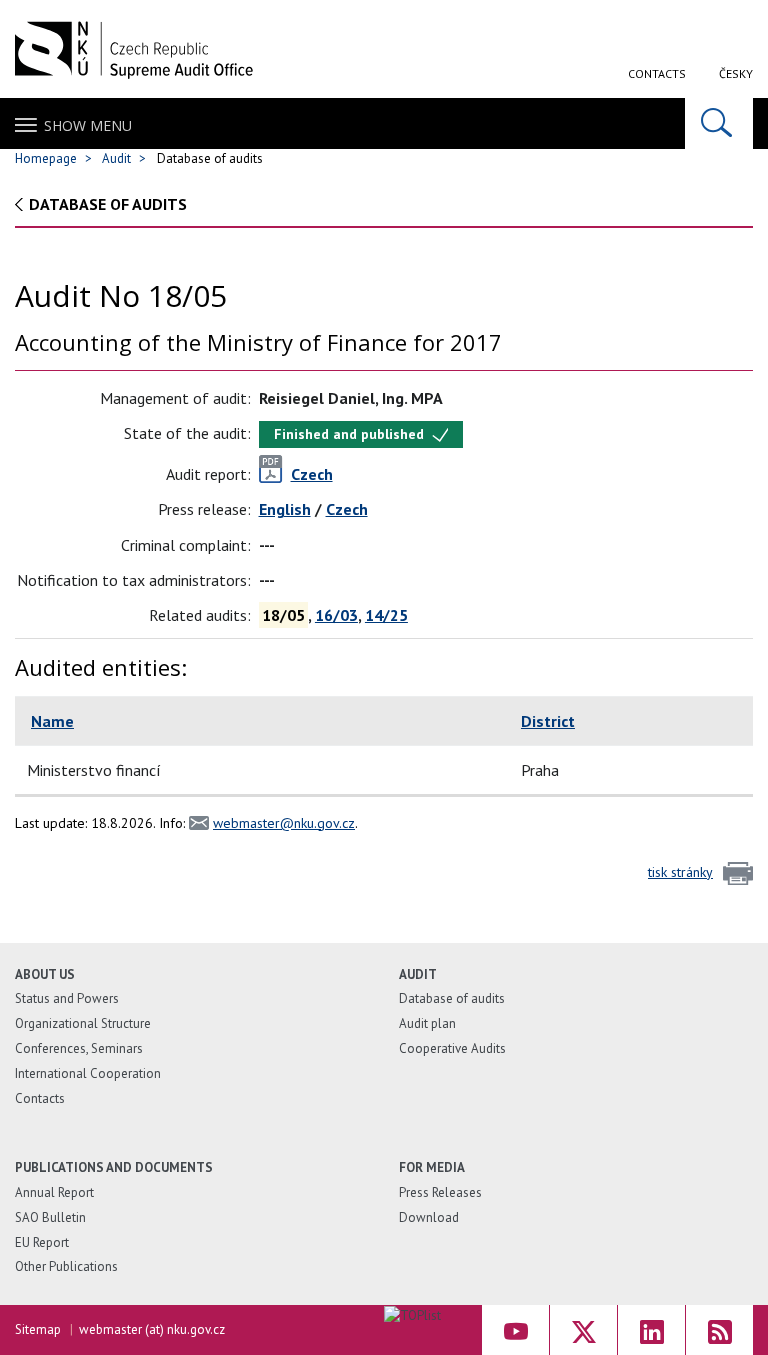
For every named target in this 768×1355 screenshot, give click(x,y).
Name (52, 721)
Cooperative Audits (452, 1048)
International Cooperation (88, 1073)
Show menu (88, 125)
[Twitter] (583, 1330)
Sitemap (38, 1329)
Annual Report (54, 1192)
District (548, 721)
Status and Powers (67, 998)
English (285, 509)
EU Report (42, 1242)
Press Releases (440, 1192)
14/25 (386, 615)
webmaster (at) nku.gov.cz (152, 1329)
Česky (736, 73)
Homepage (46, 158)
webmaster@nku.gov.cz (284, 823)
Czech (347, 509)
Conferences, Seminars (79, 1048)
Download (429, 1217)
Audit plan (427, 1023)
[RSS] (719, 1330)
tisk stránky (680, 872)
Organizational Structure (83, 1023)
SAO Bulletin (50, 1217)
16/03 (336, 615)
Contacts (657, 73)
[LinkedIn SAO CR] (651, 1330)
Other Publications (66, 1266)
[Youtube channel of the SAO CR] (515, 1330)
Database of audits (108, 204)
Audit (116, 158)
